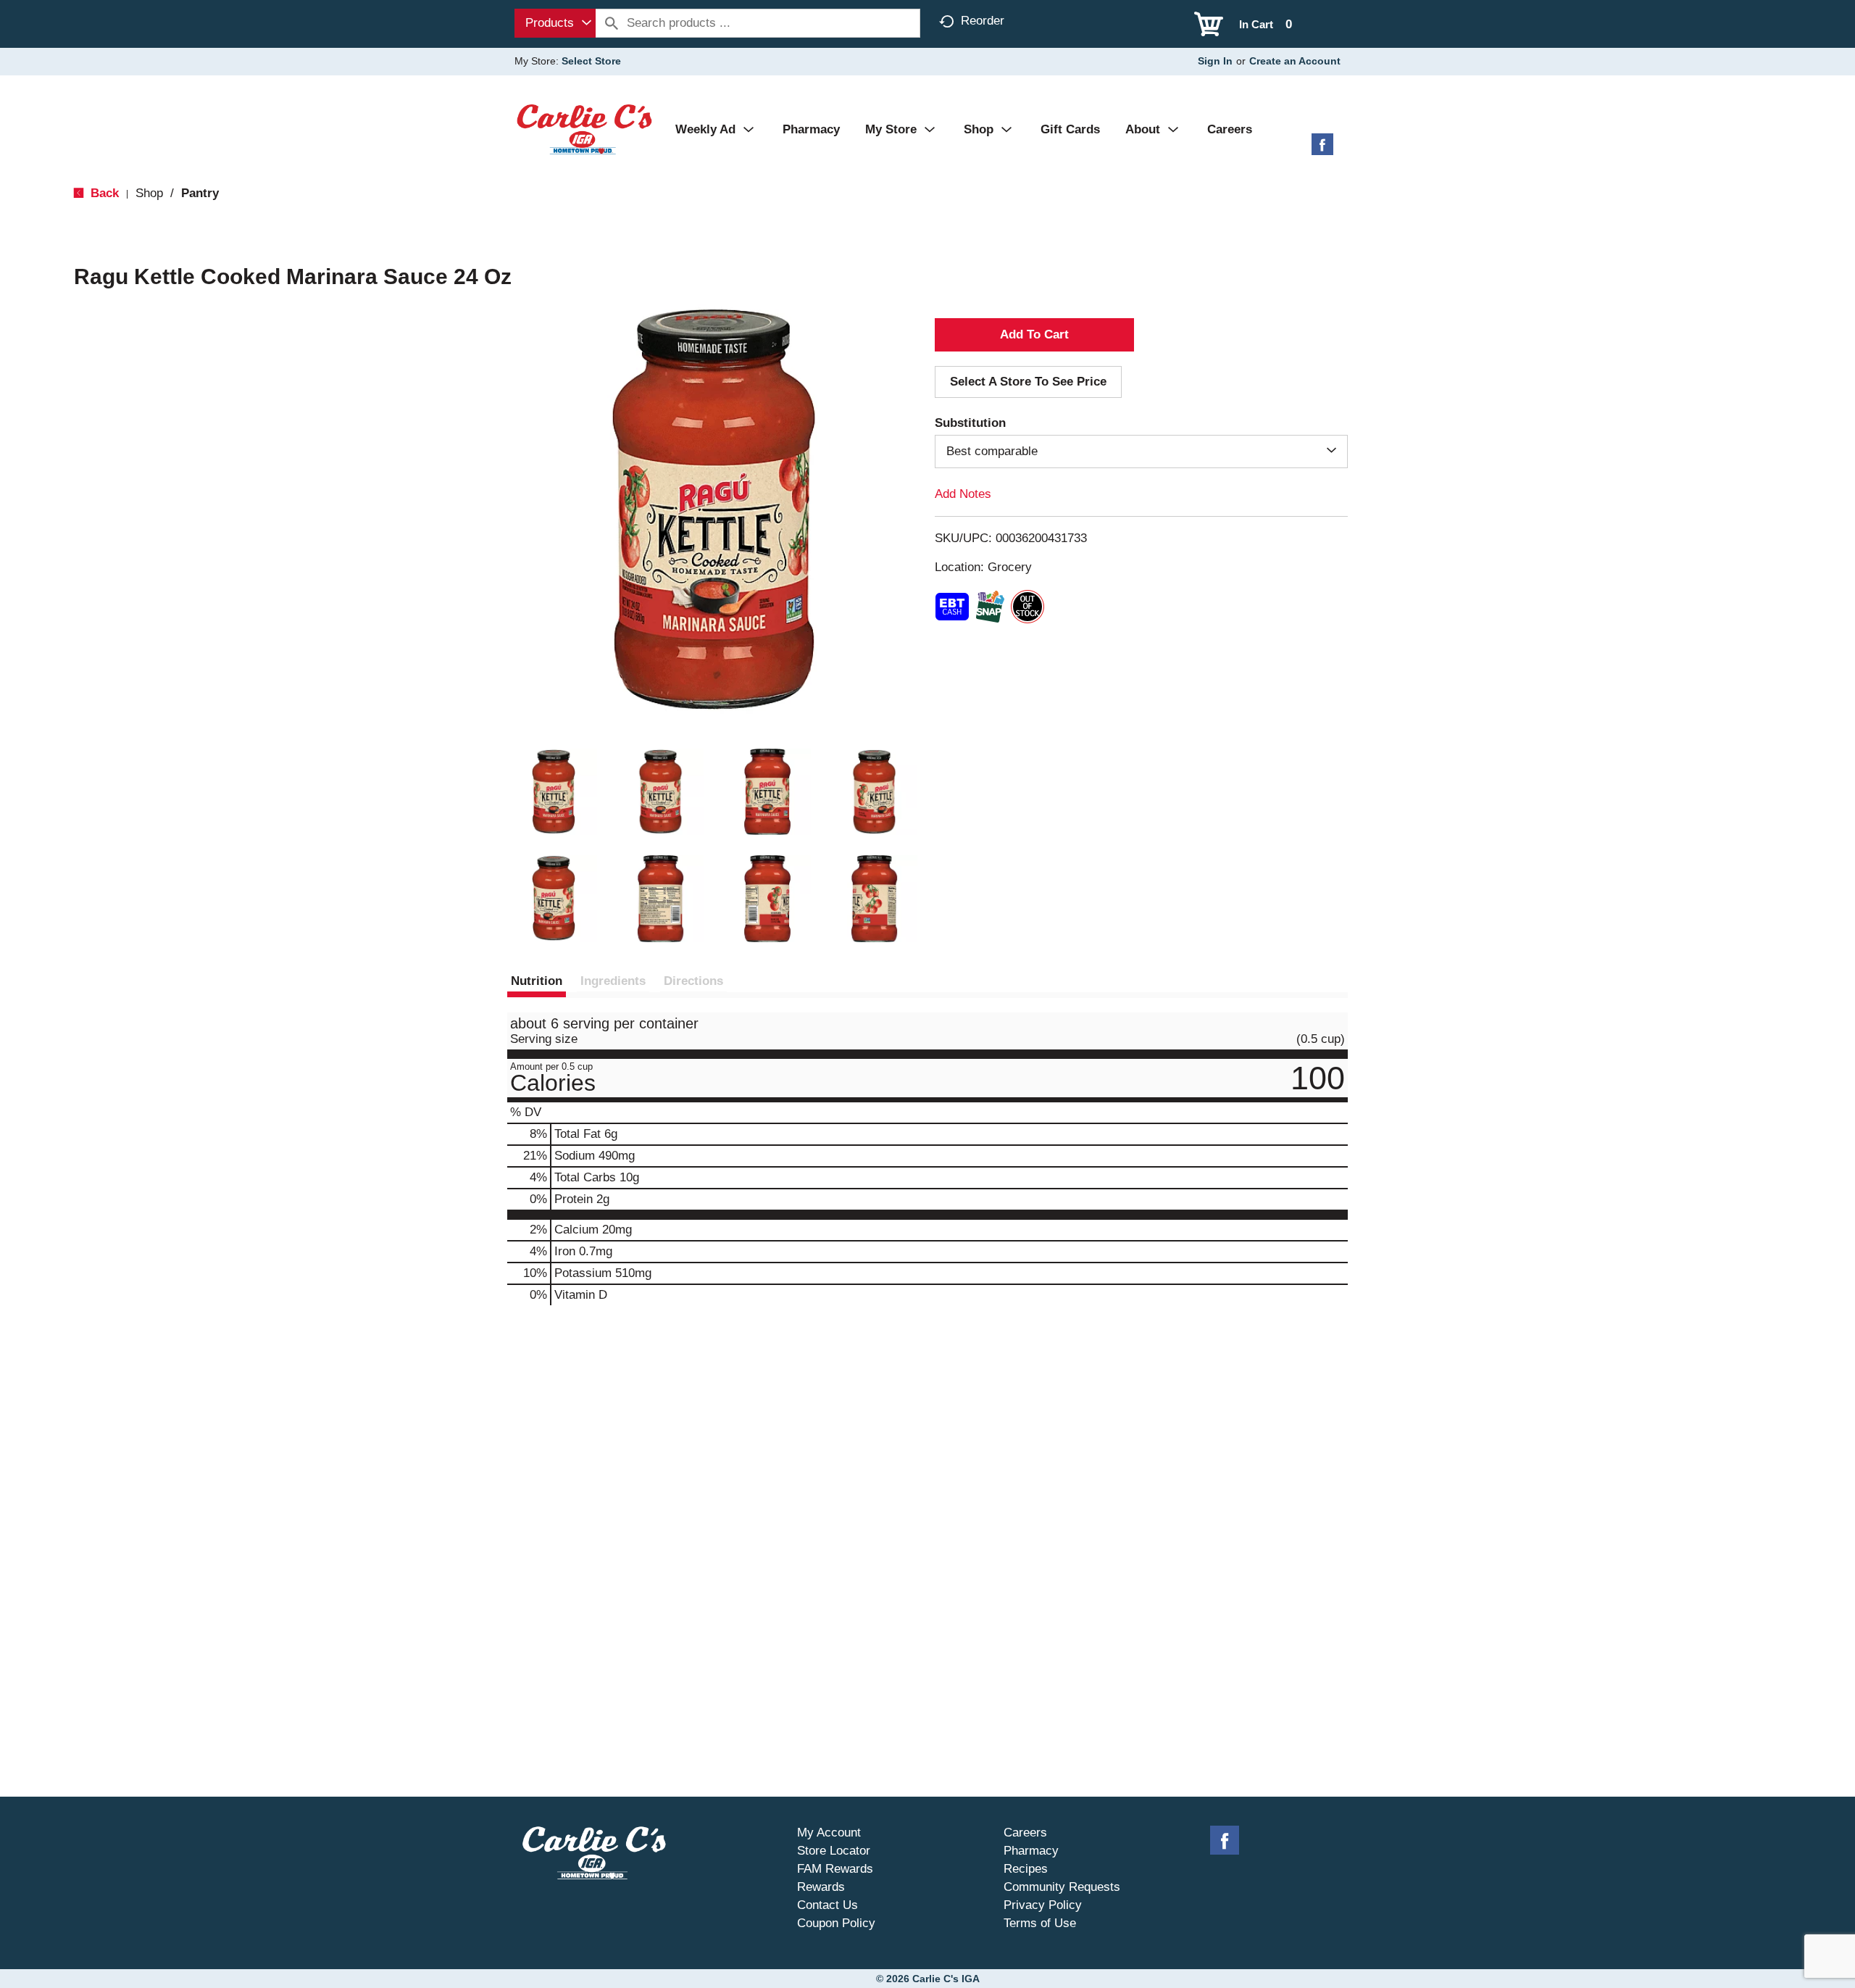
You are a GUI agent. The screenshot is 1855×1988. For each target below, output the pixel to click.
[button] (554, 792)
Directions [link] (693, 981)
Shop (149, 193)
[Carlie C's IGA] (584, 129)
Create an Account (1295, 61)
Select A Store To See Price (1028, 382)
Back (103, 193)
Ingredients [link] (613, 981)
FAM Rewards (835, 1869)
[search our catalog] (612, 23)
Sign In (1215, 61)
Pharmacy (1031, 1851)
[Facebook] (1322, 150)
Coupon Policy (836, 1923)
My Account (829, 1833)
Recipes (1026, 1869)
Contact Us (828, 1905)
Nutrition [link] (537, 981)
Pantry (200, 193)
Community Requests (1062, 1887)
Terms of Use (1040, 1923)
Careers (1025, 1833)
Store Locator (834, 1851)
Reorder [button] (983, 21)
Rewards (821, 1887)
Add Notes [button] (963, 494)
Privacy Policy (1043, 1905)
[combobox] (555, 23)
